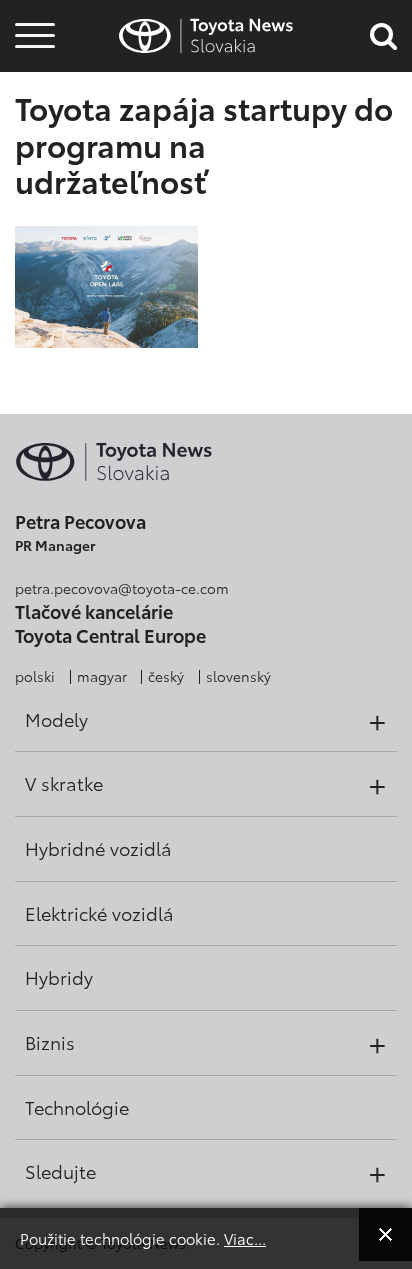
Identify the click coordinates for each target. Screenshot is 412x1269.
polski (35, 676)
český (166, 676)
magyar (102, 676)
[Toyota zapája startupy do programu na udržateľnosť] (106, 285)
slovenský (238, 676)
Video (32, 94)
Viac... (245, 1238)
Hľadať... (35, 148)
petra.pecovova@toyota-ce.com (122, 588)
